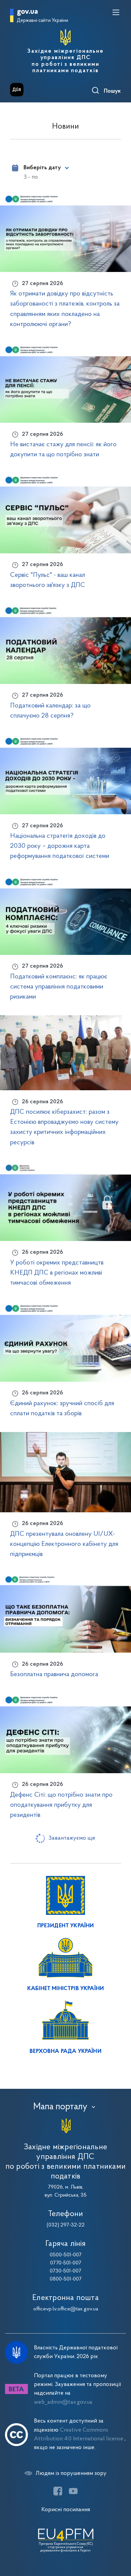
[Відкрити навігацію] (116, 12)
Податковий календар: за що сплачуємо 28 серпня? (50, 711)
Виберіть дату (42, 168)
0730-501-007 (65, 2271)
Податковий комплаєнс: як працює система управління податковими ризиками (59, 987)
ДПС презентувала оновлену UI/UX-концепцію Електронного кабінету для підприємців (64, 1544)
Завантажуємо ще (72, 1838)
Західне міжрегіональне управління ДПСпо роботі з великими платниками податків (65, 61)
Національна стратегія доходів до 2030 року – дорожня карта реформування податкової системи (60, 846)
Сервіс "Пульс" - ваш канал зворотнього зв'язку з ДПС (48, 580)
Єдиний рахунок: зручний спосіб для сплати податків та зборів (62, 1409)
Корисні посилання (66, 2510)
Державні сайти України (42, 21)
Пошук (112, 91)
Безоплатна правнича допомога (54, 1674)
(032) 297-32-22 (66, 2225)
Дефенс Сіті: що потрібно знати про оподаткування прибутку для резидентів (61, 1805)
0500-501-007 (66, 2255)
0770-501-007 (66, 2263)
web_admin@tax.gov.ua (63, 2402)
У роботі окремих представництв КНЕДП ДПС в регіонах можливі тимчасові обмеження (57, 1273)
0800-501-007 (66, 2279)
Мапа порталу (60, 2107)
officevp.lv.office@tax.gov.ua (66, 2309)
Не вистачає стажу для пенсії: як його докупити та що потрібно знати (63, 450)
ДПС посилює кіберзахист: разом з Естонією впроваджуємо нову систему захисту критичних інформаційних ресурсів (64, 1127)
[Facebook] (58, 2491)
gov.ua (27, 12)
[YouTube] (73, 2491)
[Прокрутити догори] (119, 2539)
